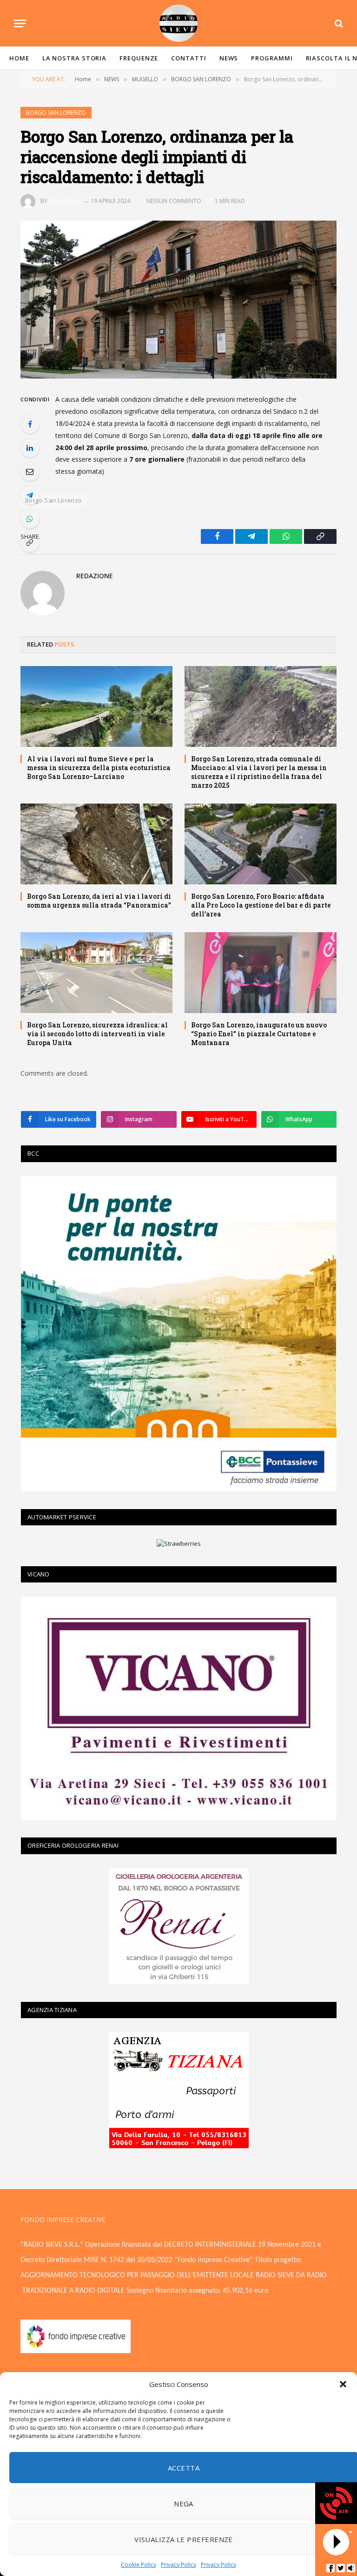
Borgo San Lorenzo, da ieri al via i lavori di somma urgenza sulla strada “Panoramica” (99, 901)
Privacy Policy (178, 2565)
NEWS (229, 58)
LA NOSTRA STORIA (75, 58)
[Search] (338, 23)
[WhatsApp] (30, 519)
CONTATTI (188, 58)
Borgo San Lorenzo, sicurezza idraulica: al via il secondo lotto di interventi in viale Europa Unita (97, 1034)
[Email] (30, 471)
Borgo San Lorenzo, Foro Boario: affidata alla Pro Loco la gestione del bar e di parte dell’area (261, 905)
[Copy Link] (30, 543)
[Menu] (20, 23)
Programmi (272, 58)
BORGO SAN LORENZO (56, 113)
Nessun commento (174, 201)
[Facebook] (30, 424)
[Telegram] (30, 495)
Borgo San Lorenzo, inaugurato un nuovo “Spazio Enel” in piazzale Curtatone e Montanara (259, 1034)
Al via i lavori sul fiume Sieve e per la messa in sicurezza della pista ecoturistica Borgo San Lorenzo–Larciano (99, 768)
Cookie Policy (139, 2565)
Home (19, 58)
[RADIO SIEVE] (178, 23)
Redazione (65, 201)
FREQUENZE (139, 58)
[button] (343, 2384)
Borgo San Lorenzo (54, 500)
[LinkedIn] (30, 448)
